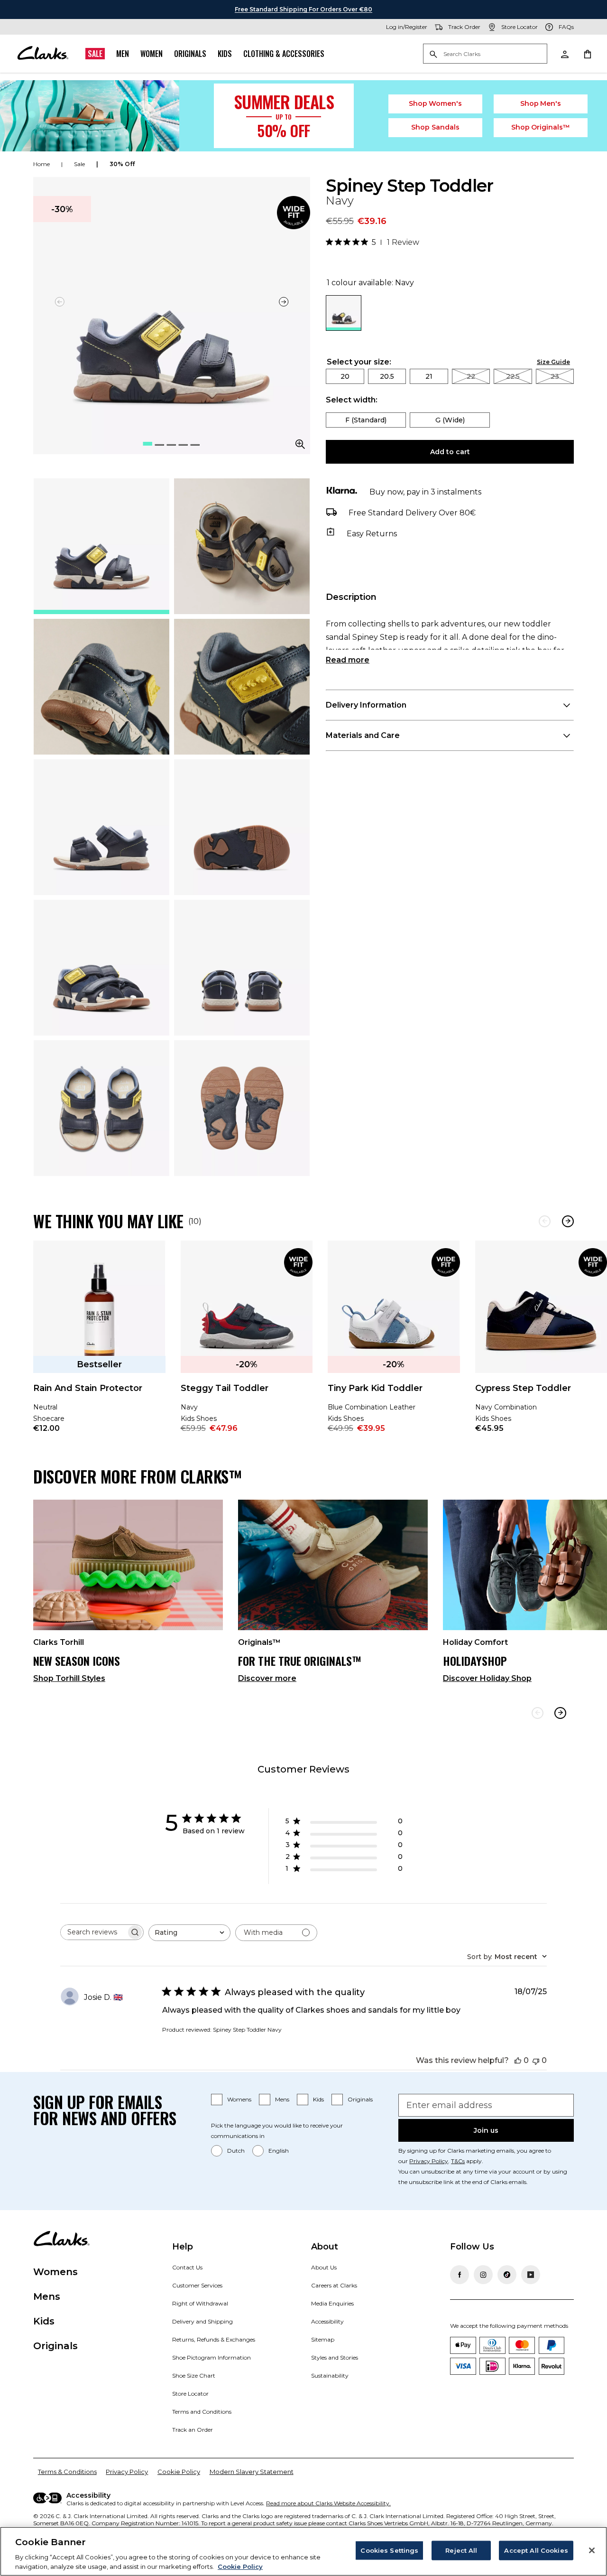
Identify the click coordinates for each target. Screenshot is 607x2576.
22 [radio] (471, 376)
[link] (294, 213)
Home (41, 164)
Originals (190, 54)
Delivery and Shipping (202, 2321)
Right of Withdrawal (200, 2303)
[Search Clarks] (485, 54)
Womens (239, 2099)
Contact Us (187, 2267)
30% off (122, 164)
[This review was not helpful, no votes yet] (536, 2060)
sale (79, 164)
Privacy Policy (429, 2161)
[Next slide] (284, 302)
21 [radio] (429, 376)
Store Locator (190, 2394)
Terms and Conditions (202, 2412)
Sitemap (323, 2339)
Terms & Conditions (67, 2472)
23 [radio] (555, 376)
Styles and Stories (335, 2357)
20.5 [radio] (387, 376)
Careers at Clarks (334, 2285)
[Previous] (545, 1221)
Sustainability (330, 2375)
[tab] (101, 546)
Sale (95, 54)
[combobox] (189, 1933)
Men (123, 54)
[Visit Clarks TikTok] (507, 2275)
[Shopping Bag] (587, 54)
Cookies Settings (389, 2550)
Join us (486, 2130)
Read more (348, 660)
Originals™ (541, 127)
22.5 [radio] (513, 376)
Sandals (435, 127)
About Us (324, 2267)
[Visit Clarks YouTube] (531, 2275)
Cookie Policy (179, 2472)
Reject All (461, 2550)
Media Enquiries (332, 2303)
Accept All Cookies (536, 2550)
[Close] (592, 2550)
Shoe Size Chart (194, 2375)
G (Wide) (450, 420)
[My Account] (564, 54)
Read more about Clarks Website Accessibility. (328, 2503)
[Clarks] (43, 54)
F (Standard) (366, 420)
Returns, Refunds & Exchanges (214, 2339)
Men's (541, 103)
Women (152, 54)
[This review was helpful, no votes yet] (518, 2060)
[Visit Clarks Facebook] (460, 2275)
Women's (436, 103)
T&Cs (458, 2161)
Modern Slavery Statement (252, 2472)
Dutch (236, 2151)
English (279, 2151)
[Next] (568, 1221)
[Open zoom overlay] (300, 444)
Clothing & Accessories (284, 54)
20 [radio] (345, 376)
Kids (225, 54)
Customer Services (197, 2285)
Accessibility (327, 2321)
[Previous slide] (538, 1713)
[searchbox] (93, 1932)
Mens (282, 2099)
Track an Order (193, 2430)
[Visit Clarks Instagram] (483, 2275)
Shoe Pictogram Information (212, 2357)
